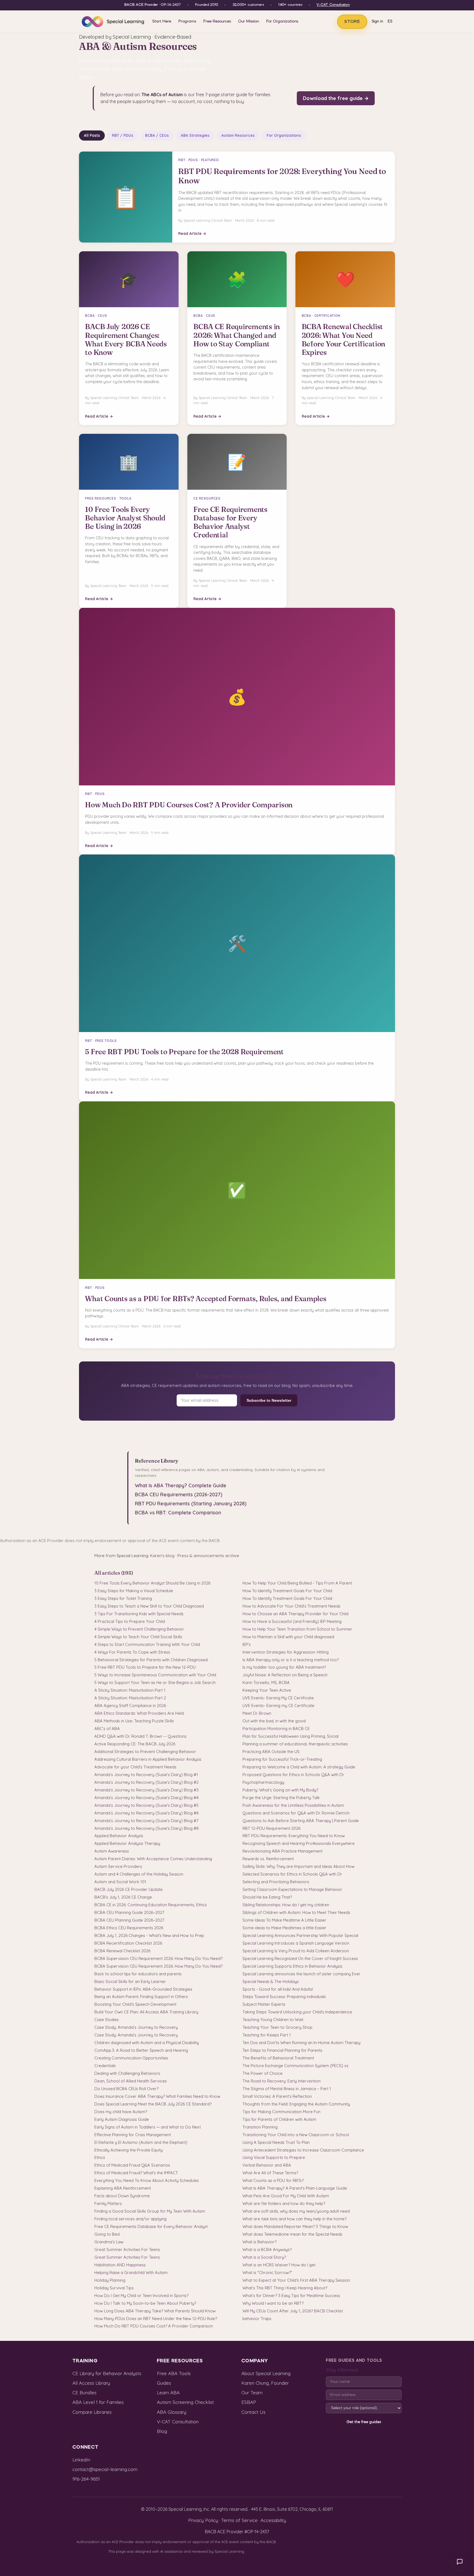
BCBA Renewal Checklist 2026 (122, 1951)
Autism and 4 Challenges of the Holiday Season (139, 1874)
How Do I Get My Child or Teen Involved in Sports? (141, 2296)
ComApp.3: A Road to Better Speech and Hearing (141, 2050)
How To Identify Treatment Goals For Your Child (287, 1591)
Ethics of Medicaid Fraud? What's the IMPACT (136, 2173)
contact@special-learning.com (105, 2469)
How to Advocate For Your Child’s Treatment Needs (291, 1606)
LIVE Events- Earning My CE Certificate (278, 1698)
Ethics (100, 2157)
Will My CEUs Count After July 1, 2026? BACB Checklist (293, 2311)
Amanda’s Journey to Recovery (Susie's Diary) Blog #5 (146, 1805)
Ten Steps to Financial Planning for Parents (282, 2050)
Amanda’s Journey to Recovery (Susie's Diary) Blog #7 (146, 1821)
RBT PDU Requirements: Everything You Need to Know (294, 1836)
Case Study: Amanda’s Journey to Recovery (136, 2027)
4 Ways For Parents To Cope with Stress (132, 1652)
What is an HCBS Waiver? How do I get (279, 2265)
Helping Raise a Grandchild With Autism (131, 2272)
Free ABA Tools (174, 2373)
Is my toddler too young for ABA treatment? (284, 1667)
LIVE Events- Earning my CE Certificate (278, 1706)
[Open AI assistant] (460, 2562)
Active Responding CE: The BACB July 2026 (135, 1744)
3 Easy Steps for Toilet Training (123, 1598)
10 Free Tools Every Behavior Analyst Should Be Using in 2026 (152, 1583)
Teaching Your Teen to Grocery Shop (277, 2027)
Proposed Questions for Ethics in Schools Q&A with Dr (293, 1775)
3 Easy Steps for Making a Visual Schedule (134, 1591)
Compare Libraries (92, 2412)
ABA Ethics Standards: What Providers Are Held (139, 1713)
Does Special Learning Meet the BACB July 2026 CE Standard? (153, 2104)
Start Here (162, 21)
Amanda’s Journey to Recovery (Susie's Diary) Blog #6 (146, 1813)
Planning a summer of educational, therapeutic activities (295, 1744)
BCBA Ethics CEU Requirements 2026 (129, 1928)
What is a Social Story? (264, 2257)
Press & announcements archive (208, 1556)
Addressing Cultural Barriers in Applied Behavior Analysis (148, 1759)
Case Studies (107, 2020)
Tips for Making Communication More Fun (281, 2112)
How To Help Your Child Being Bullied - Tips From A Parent (297, 1583)
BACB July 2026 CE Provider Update (129, 1889)
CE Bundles (84, 2393)
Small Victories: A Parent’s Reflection (277, 2096)
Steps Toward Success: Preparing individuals (284, 1997)
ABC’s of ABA (107, 1729)
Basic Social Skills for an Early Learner (130, 1981)
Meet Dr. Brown (257, 1713)
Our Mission (249, 21)
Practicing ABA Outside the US (271, 1752)
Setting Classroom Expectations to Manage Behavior (292, 1889)
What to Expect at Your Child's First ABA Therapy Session (296, 2280)
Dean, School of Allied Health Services (131, 2081)
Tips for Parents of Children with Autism (279, 2119)
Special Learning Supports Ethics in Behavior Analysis (292, 1966)
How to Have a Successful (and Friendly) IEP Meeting (292, 1621)
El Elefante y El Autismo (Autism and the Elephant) (141, 2142)
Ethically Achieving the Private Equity (129, 2150)
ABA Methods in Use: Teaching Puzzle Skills (134, 1721)
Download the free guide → (336, 98)
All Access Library (91, 2383)
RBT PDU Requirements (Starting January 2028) (191, 1504)
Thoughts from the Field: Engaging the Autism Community (296, 2104)
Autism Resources (238, 135)
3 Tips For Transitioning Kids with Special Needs (139, 1614)
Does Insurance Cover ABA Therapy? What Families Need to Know (157, 2096)
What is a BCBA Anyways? (267, 2249)
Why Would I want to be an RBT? (273, 2303)
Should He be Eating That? (267, 1897)
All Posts (92, 135)
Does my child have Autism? (121, 2112)
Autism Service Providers (118, 1866)
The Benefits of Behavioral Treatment (278, 2058)
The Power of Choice (263, 2073)
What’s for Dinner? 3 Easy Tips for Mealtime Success (291, 2296)
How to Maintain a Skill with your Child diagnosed (288, 1637)
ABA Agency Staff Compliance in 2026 (130, 1706)
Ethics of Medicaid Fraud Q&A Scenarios (132, 2165)
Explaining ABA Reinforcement (123, 2188)
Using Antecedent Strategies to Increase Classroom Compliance (303, 2150)
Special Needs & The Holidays (271, 1981)
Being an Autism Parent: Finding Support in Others (141, 1997)
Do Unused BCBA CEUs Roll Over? (126, 2089)
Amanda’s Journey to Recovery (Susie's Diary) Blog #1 (146, 1775)
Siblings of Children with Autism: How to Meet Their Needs (296, 1912)
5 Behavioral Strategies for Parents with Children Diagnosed (151, 1660)
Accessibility (273, 2520)
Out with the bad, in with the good (274, 1721)
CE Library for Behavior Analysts (107, 2373)
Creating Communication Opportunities (131, 2058)
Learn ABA (168, 2393)
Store (352, 22)
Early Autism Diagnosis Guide (122, 2119)
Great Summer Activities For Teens (127, 2249)
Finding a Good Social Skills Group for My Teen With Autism (150, 2211)
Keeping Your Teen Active (267, 1690)
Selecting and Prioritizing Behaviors (276, 1882)
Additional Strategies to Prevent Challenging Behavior (145, 1752)
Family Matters (108, 2203)
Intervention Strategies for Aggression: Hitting (286, 1652)
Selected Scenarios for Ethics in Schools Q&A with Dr (292, 1874)
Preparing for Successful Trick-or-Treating (282, 1759)
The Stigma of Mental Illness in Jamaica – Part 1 (287, 2089)
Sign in (377, 22)
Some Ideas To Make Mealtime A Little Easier (284, 1920)
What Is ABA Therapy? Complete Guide (181, 1485)
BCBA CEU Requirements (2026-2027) (179, 1494)
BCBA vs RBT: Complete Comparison (178, 1513)
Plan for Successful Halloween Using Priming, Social (290, 1736)
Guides (164, 2383)
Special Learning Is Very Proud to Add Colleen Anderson (296, 1951)
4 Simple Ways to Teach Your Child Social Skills (138, 1637)
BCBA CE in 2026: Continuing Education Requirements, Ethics (151, 1905)
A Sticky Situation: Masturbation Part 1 (130, 1690)
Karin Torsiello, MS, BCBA (266, 1682)
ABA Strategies (195, 135)
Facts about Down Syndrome (122, 2196)
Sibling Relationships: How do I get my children (286, 1905)
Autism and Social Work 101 (120, 1882)
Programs (187, 21)
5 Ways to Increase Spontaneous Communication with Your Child (155, 1675)
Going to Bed (107, 2234)
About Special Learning (266, 2373)
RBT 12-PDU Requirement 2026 (271, 1828)
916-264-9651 (86, 2479)
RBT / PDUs (122, 135)
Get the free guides (364, 2422)
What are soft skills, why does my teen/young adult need (296, 2211)
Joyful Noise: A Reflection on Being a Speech (285, 1675)
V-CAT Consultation (333, 5)
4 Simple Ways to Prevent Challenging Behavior (139, 1629)
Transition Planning (260, 2127)
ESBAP (249, 2402)
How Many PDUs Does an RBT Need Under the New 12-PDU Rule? (156, 2319)
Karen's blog (162, 1556)
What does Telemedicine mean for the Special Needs (292, 2234)
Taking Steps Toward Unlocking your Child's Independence (297, 2012)
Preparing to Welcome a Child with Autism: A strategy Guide (299, 1767)
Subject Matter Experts (264, 2004)
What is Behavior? (259, 2242)
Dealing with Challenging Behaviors (127, 2073)
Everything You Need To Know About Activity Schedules (147, 2180)
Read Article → (192, 233)
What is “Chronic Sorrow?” (267, 2272)
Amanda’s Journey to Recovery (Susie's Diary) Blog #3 (146, 1790)
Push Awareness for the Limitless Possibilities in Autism (293, 1805)
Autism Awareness (112, 1851)
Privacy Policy (203, 2520)
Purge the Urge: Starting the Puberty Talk (281, 1798)
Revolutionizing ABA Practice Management (283, 1851)
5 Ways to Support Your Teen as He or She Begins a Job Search (155, 1682)
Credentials (105, 2066)
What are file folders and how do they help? (284, 2203)
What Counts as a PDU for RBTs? (273, 2180)
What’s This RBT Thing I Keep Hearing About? (285, 2288)
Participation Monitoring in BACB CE (276, 1729)
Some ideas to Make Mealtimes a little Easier (284, 1928)
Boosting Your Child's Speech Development (135, 2004)
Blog (162, 2431)
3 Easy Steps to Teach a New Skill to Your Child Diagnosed (149, 1606)
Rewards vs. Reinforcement (268, 1859)
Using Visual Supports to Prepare (274, 2157)
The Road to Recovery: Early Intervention (282, 2081)
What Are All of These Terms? (270, 2173)
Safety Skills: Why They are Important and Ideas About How (298, 1866)
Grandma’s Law (109, 2242)
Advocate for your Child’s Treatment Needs (135, 1767)
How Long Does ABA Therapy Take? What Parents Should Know (155, 2311)
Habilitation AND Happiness (120, 2265)
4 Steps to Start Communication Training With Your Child (147, 1644)
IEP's (247, 1644)
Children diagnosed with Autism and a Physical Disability (147, 2043)
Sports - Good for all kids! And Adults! (278, 1989)
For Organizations (282, 21)
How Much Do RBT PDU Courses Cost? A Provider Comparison (154, 2326)
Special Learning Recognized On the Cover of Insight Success (300, 1958)
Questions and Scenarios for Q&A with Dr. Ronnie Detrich (296, 1813)
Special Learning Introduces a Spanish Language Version (296, 1943)
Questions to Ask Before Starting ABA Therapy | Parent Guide (301, 1821)
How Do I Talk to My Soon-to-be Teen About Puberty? (145, 2303)
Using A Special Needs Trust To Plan (276, 2142)
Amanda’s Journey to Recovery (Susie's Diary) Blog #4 (146, 1798)
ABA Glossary (172, 2412)
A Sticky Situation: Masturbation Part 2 (130, 1698)
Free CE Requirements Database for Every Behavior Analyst (151, 2226)
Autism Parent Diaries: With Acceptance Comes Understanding (153, 1859)
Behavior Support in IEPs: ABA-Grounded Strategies (143, 1989)
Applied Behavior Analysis (119, 1836)
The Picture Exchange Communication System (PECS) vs (295, 2066)
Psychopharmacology (263, 1782)
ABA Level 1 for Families (98, 2402)
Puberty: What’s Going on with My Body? (280, 1790)
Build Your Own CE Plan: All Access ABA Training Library (146, 2012)
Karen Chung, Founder (265, 2383)
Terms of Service (239, 2520)
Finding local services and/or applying (130, 2219)
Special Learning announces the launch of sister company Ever (301, 1974)
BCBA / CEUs (157, 135)
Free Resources (217, 21)
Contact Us (253, 2412)
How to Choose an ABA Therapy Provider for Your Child (295, 1614)
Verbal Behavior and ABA (267, 2165)
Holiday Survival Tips (114, 2288)
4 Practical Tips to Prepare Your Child (130, 1621)
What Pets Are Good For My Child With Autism (286, 2196)
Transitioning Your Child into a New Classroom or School (296, 2135)
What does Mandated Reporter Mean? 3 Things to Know (295, 2226)
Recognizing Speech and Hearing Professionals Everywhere (299, 1843)
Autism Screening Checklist (185, 2402)
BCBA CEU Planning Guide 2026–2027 (129, 1912)
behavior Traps (257, 2319)
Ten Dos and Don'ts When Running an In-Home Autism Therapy (301, 2043)
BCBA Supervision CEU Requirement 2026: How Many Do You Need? (158, 1958)
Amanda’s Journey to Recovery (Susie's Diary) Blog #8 (146, 1828)
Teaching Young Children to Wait (273, 2020)
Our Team (252, 2393)
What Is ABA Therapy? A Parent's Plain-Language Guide (295, 2188)
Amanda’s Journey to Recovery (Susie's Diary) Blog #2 (146, 1782)
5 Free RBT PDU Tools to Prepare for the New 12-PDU (145, 1667)
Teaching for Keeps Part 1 (267, 2035)
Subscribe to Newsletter (269, 1400)
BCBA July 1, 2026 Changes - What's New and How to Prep (149, 1935)
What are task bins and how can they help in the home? (294, 2219)
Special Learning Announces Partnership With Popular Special (300, 1935)
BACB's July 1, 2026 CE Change (123, 1897)
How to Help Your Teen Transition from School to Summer (297, 1629)
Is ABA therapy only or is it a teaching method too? (291, 1660)
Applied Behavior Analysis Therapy (127, 1843)
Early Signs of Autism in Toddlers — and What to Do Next (148, 2127)
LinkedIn (81, 2460)
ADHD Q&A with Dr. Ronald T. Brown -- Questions (140, 1736)
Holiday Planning (110, 2280)
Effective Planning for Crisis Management (133, 2135)
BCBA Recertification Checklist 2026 (128, 1943)
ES (390, 22)
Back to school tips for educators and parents (138, 1974)
